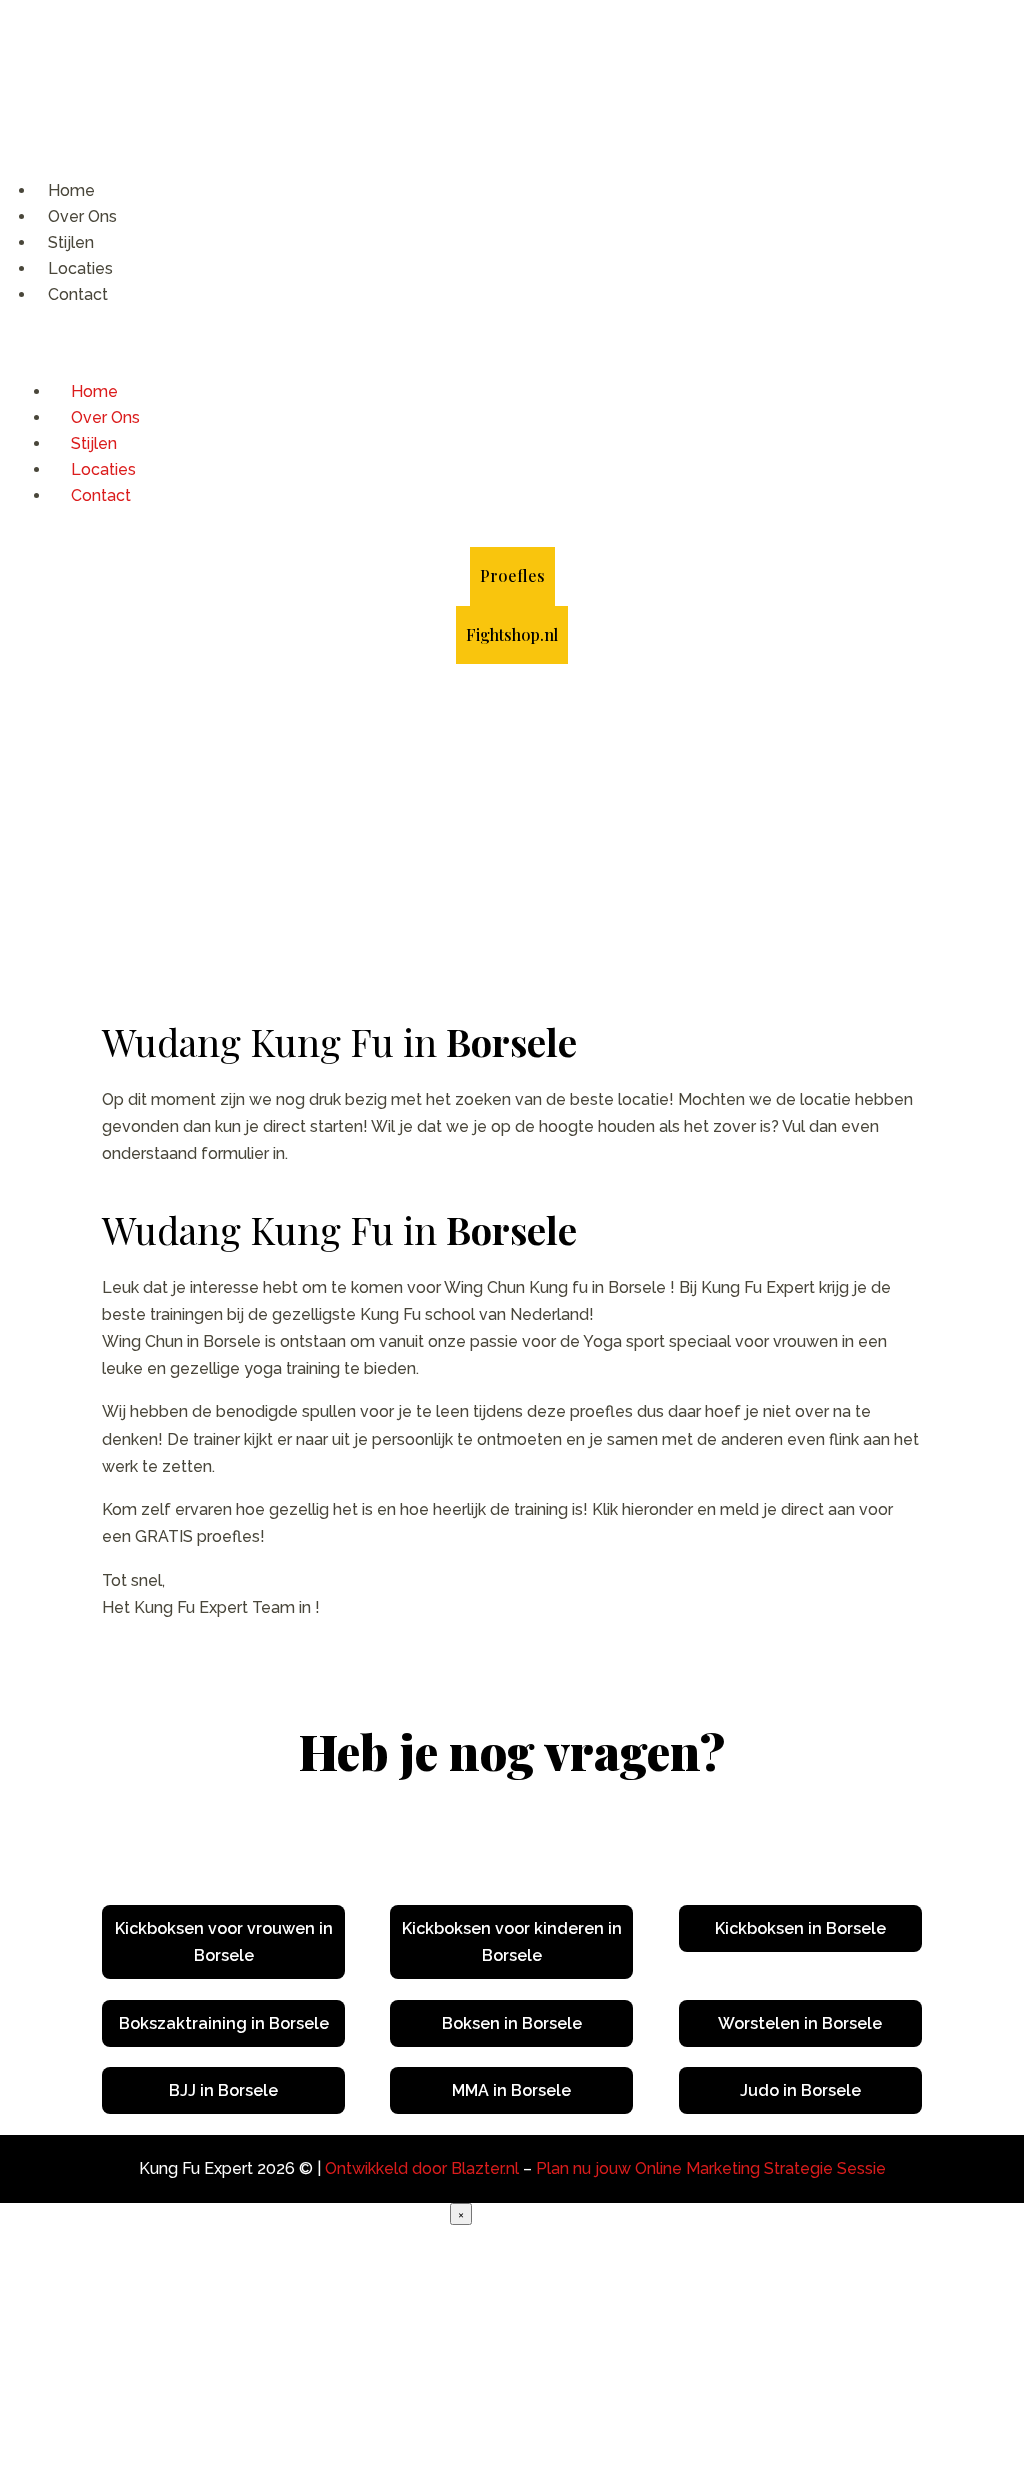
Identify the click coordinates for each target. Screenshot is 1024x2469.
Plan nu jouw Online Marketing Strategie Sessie (711, 2168)
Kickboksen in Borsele (800, 1928)
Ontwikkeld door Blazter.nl (422, 2168)
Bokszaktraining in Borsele (224, 2023)
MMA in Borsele (511, 2090)
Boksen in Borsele (512, 2023)
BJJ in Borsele (223, 2090)
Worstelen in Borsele (800, 2023)
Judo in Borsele (800, 2090)
